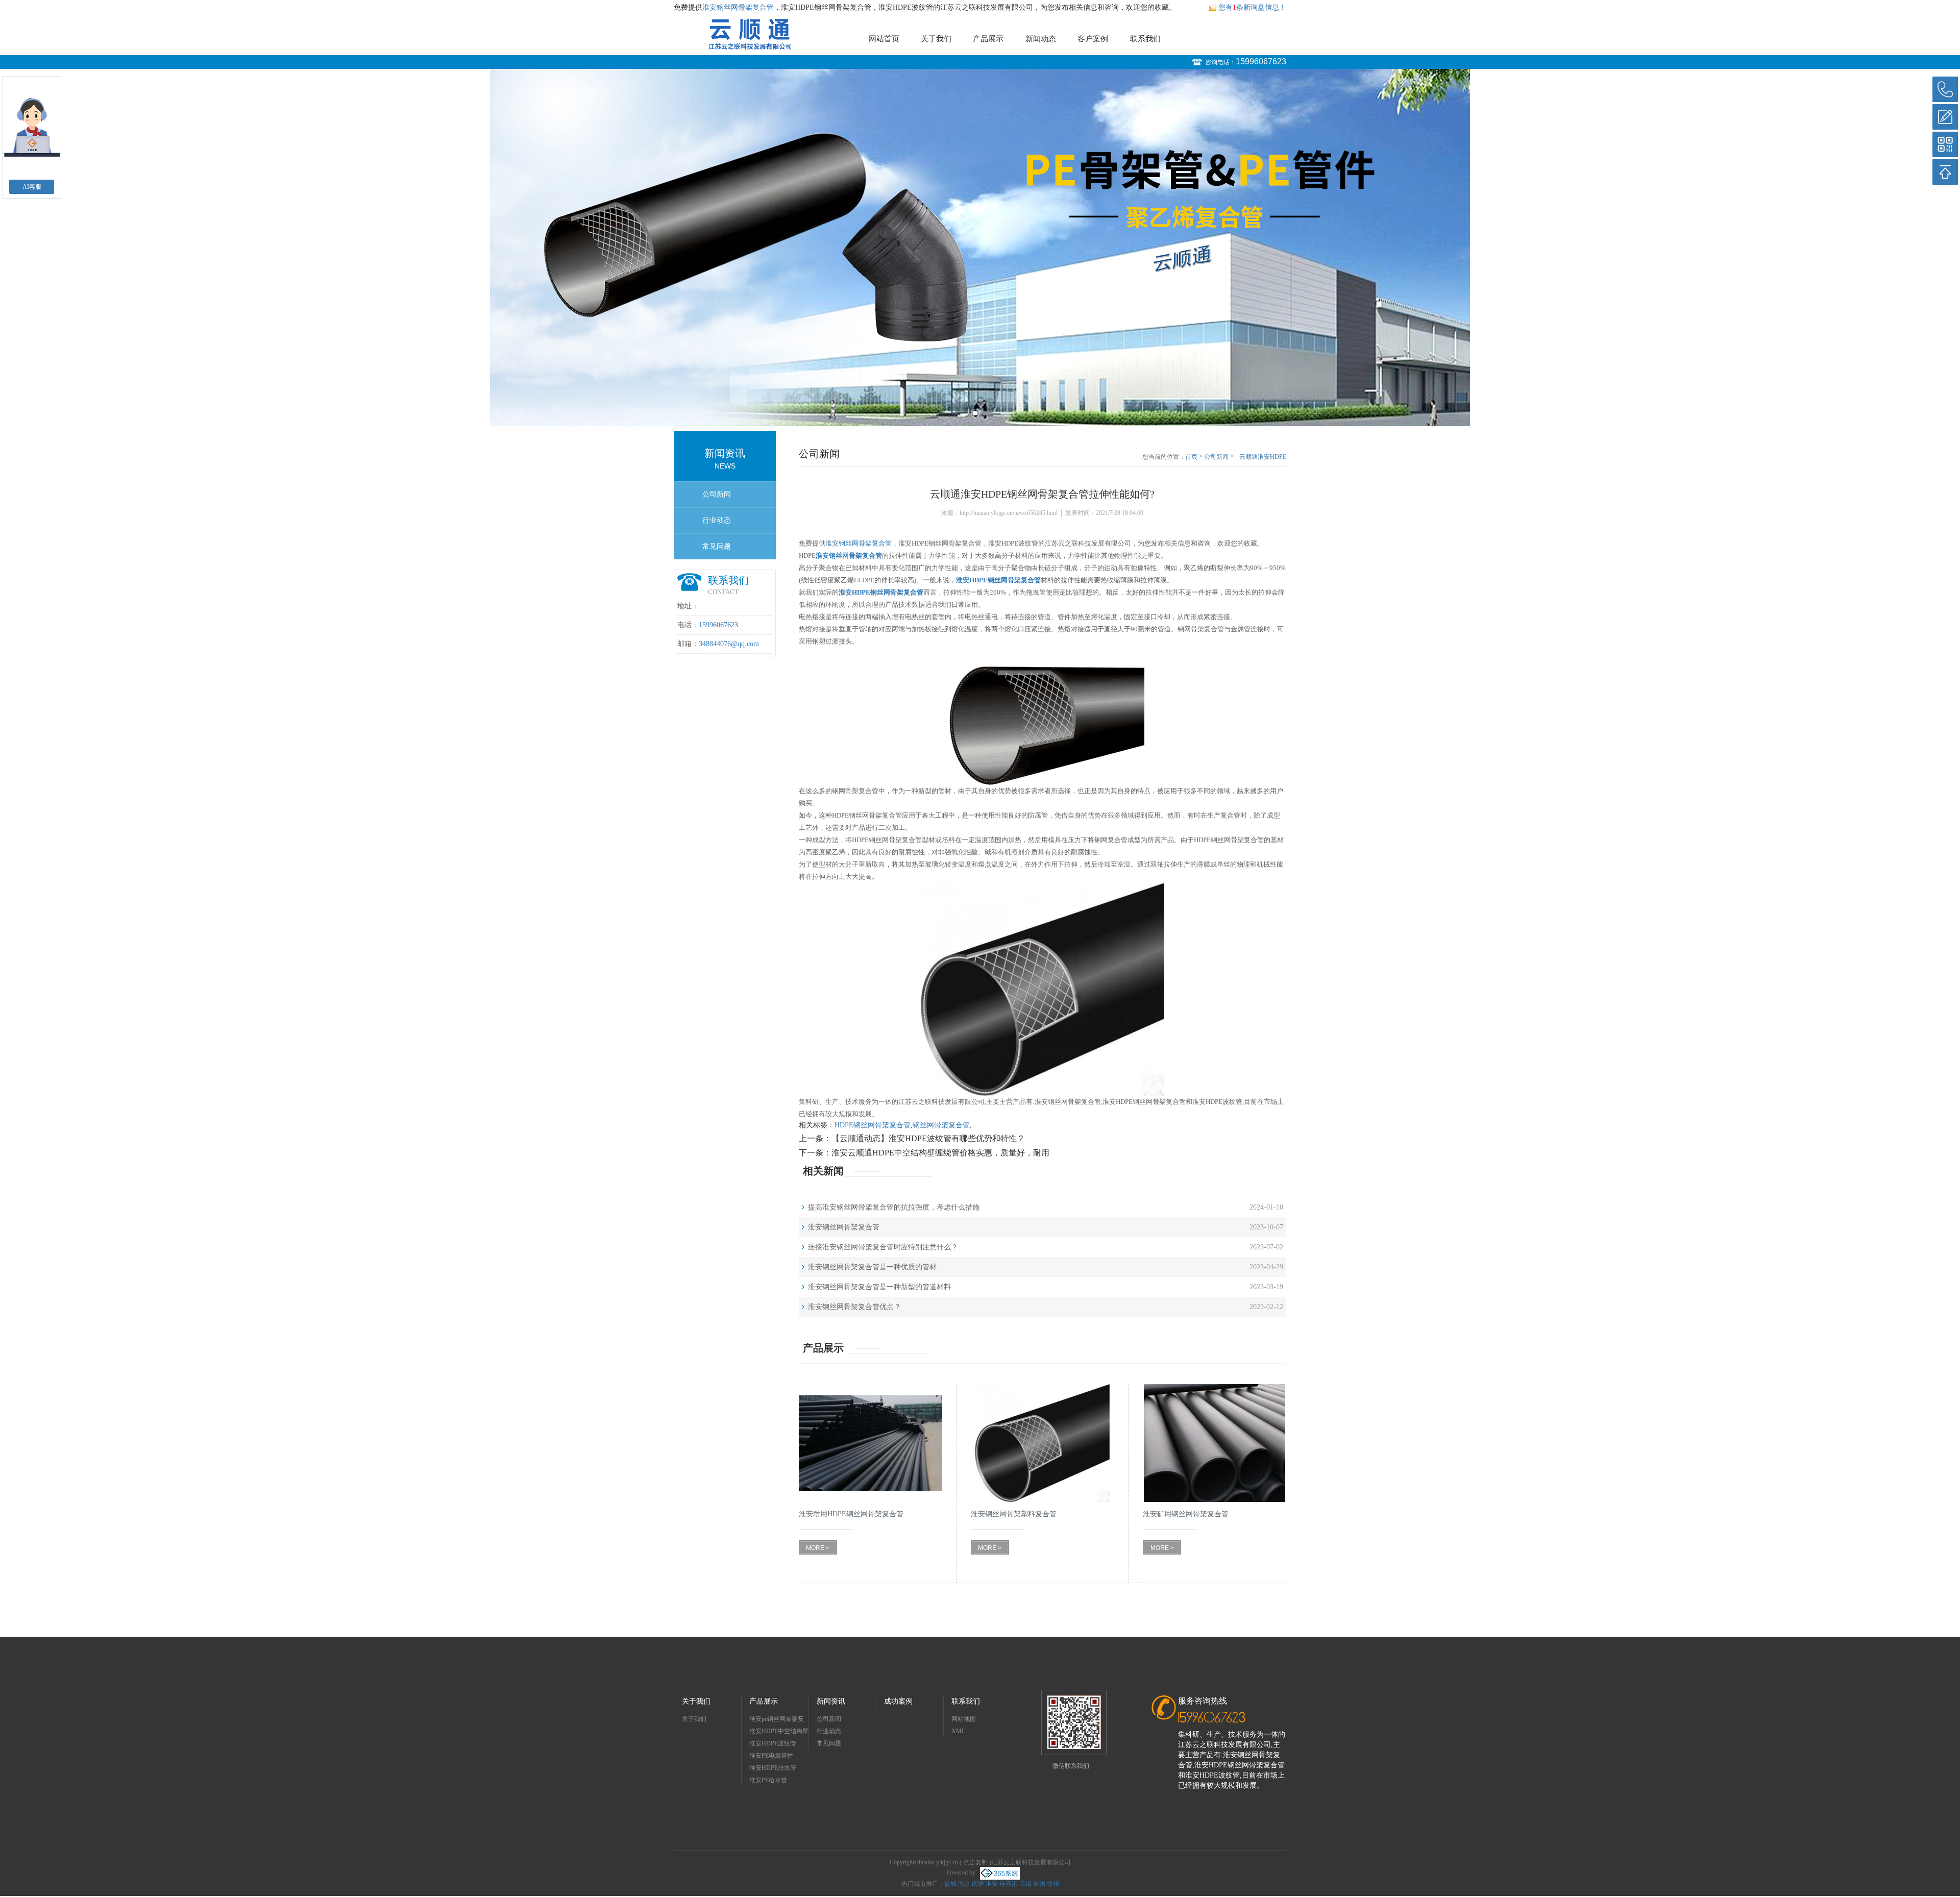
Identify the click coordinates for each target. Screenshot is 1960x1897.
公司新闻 (717, 494)
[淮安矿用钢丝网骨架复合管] (1215, 1443)
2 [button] (985, 413)
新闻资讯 (831, 1701)
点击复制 (975, 1862)
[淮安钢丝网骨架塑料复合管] (1043, 1443)
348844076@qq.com (729, 644)
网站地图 (964, 1719)
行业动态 (717, 520)
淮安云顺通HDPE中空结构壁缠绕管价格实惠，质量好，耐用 (940, 1153)
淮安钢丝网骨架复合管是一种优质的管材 (872, 1267)
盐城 (950, 1884)
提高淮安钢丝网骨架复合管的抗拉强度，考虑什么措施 (894, 1207)
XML (958, 1731)
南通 (978, 1884)
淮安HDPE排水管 (773, 1768)
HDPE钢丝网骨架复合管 (873, 1125)
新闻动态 (1041, 39)
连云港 (1009, 1884)
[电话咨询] (1945, 89)
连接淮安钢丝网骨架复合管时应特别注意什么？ (883, 1247)
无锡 (1025, 1884)
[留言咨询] (1945, 117)
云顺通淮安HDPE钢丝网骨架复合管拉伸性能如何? (1262, 457)
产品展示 (988, 39)
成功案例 (898, 1701)
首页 (1191, 457)
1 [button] (975, 413)
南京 (964, 1884)
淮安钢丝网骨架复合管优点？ (854, 1307)
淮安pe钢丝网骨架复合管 (777, 1720)
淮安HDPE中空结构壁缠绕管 (779, 1732)
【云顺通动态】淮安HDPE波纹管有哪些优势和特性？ (928, 1138)
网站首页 (884, 39)
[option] (980, 248)
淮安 (992, 1884)
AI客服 (32, 187)
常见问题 (717, 546)
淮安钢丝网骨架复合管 (738, 7)
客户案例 (1093, 39)
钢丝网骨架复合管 (941, 1125)
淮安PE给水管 (768, 1780)
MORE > (818, 1548)
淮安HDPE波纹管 (773, 1743)
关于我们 (936, 39)
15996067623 (1261, 61)
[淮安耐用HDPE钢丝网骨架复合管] (871, 1443)
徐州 (1053, 1884)
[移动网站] (1945, 144)
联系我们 (1145, 39)
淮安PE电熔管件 (771, 1756)
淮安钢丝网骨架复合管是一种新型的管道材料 (879, 1287)
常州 (1039, 1884)
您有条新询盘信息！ (1252, 7)
